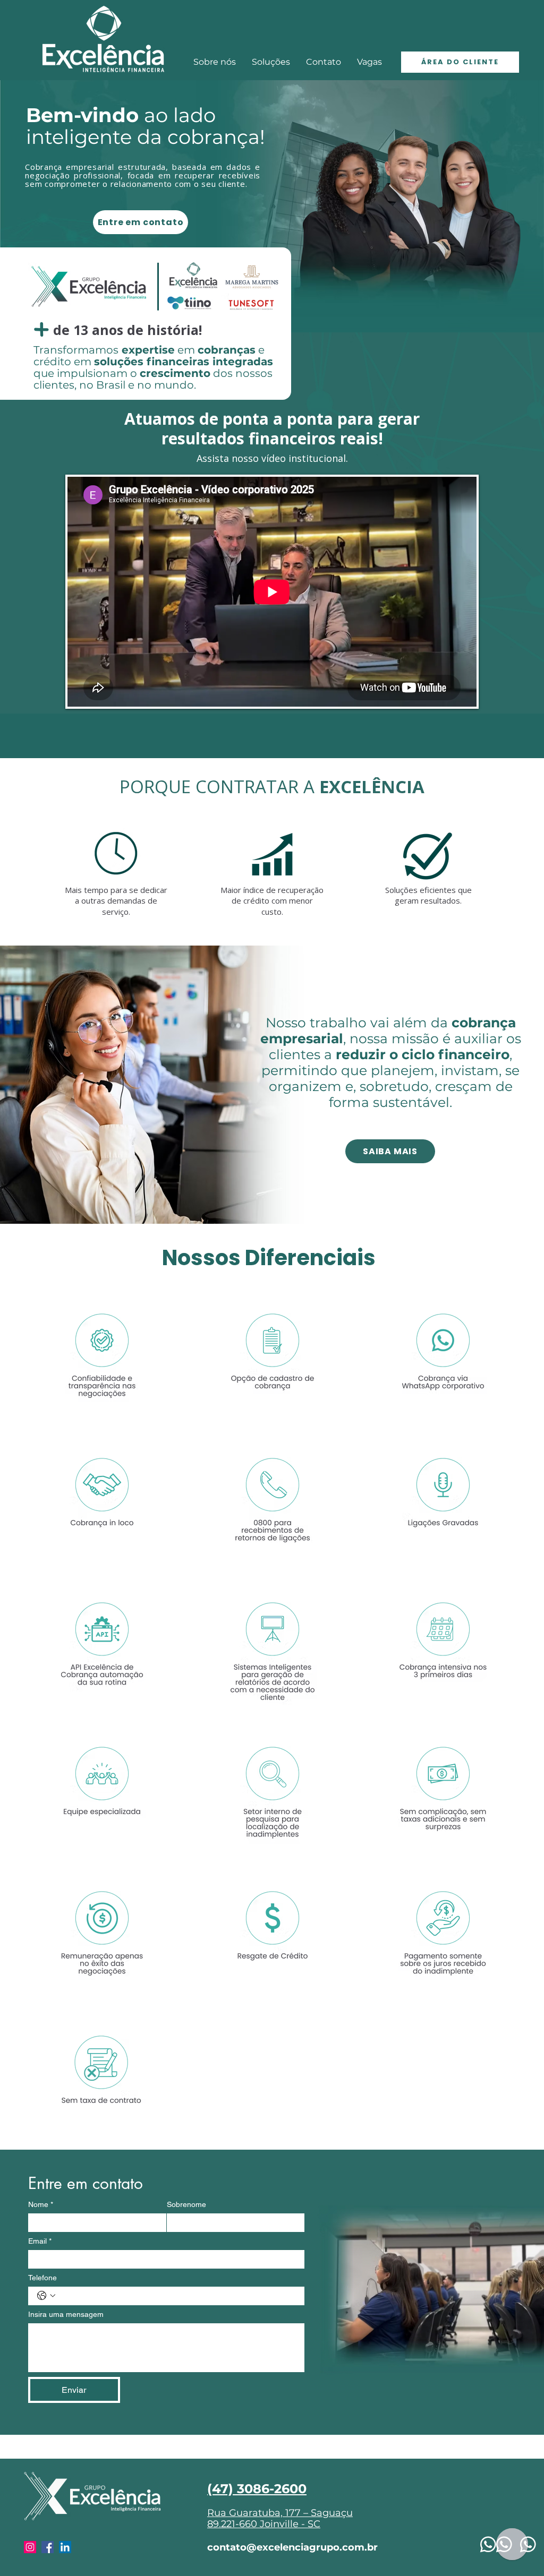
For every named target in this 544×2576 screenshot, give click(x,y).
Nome (41, 2204)
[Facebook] (48, 2547)
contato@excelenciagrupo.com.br (292, 2547)
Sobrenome (186, 2204)
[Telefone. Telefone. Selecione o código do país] (46, 2296)
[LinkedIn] (65, 2547)
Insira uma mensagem (66, 2314)
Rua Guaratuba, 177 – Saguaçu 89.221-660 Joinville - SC (280, 2519)
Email (40, 2241)
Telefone (42, 2278)
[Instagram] (30, 2547)
